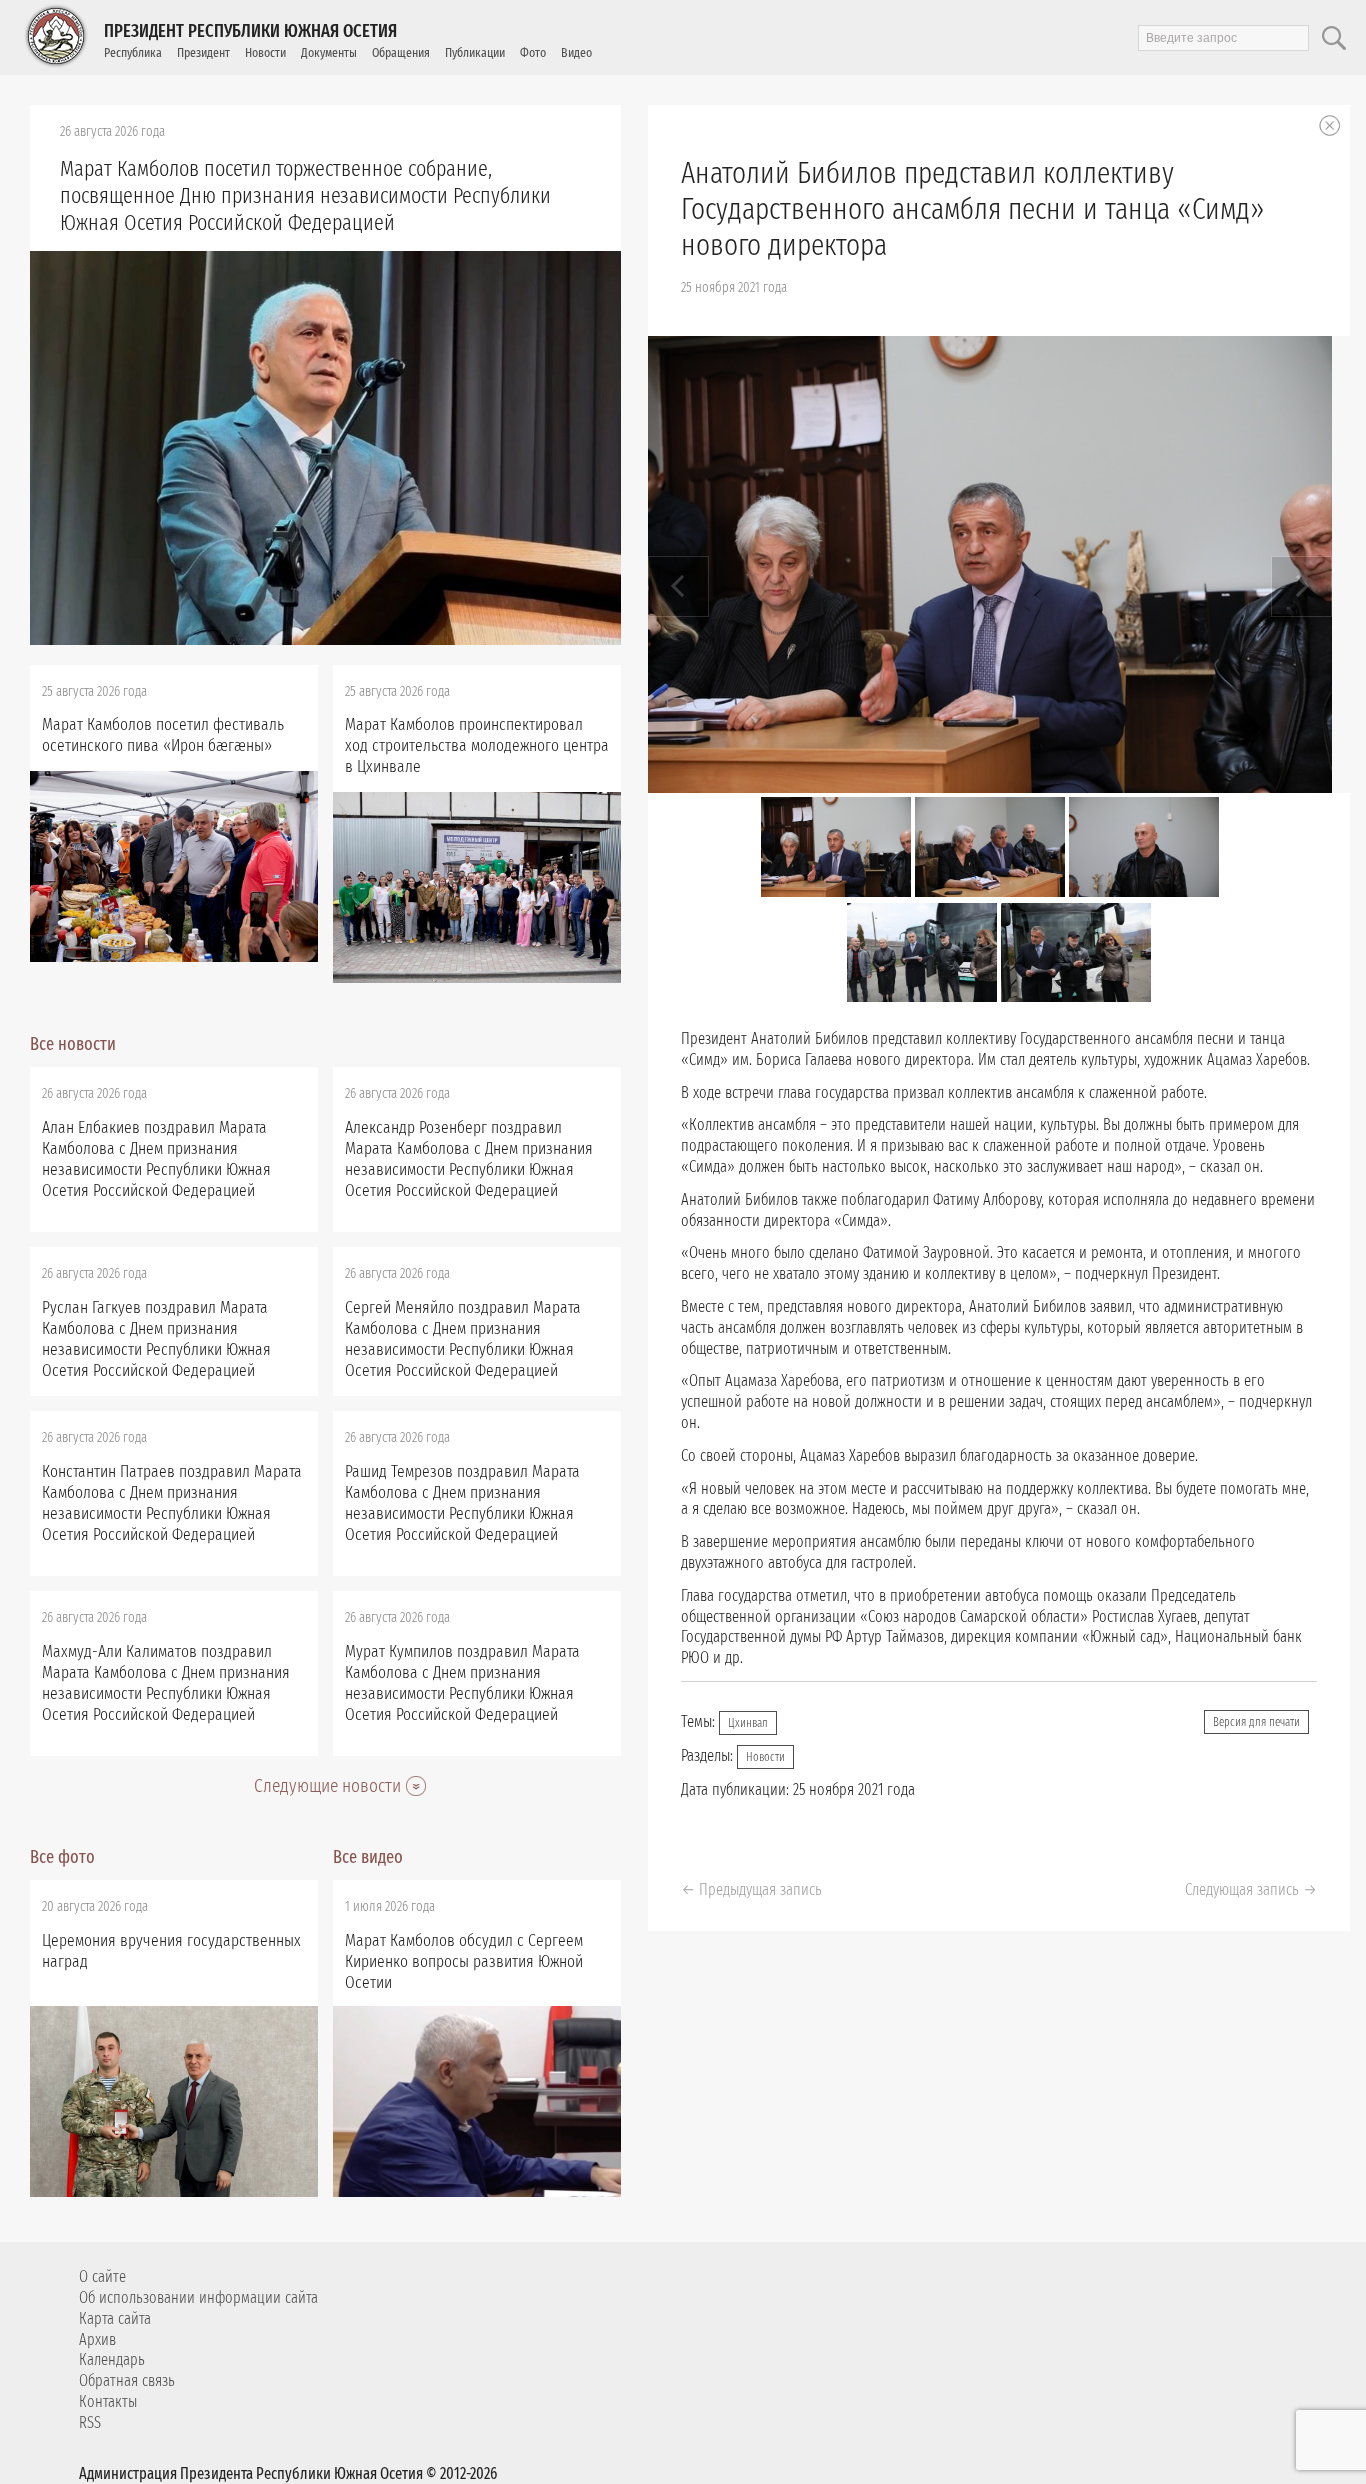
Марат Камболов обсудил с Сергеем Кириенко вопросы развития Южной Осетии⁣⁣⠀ (464, 1961)
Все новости (73, 1044)
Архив (97, 2339)
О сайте (102, 2276)
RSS (90, 2422)
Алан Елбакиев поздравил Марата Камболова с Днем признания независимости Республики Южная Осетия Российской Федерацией (156, 1159)
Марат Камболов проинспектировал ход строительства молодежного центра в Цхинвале (477, 745)
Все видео (368, 1857)
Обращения (401, 52)
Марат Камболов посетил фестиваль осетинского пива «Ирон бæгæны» (163, 735)
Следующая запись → (1251, 1889)
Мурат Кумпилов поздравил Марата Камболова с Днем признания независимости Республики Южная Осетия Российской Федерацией (462, 1683)
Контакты (108, 2401)
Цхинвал (748, 1723)
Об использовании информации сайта (198, 2297)
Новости (265, 52)
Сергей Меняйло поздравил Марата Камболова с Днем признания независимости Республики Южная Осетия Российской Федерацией (463, 1339)
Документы (329, 52)
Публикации (475, 52)
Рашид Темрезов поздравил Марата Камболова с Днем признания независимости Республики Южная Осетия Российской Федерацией (462, 1503)
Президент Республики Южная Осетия (250, 31)
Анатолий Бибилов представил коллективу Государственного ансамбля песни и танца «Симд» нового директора (973, 209)
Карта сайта (115, 2318)
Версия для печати (1256, 1722)
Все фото (62, 1857)
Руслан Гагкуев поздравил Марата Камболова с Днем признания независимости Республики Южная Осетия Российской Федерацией (156, 1339)
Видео (576, 52)
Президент (203, 52)
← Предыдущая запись (751, 1889)
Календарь (112, 2359)
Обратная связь (127, 2380)
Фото (533, 52)
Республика (133, 52)
